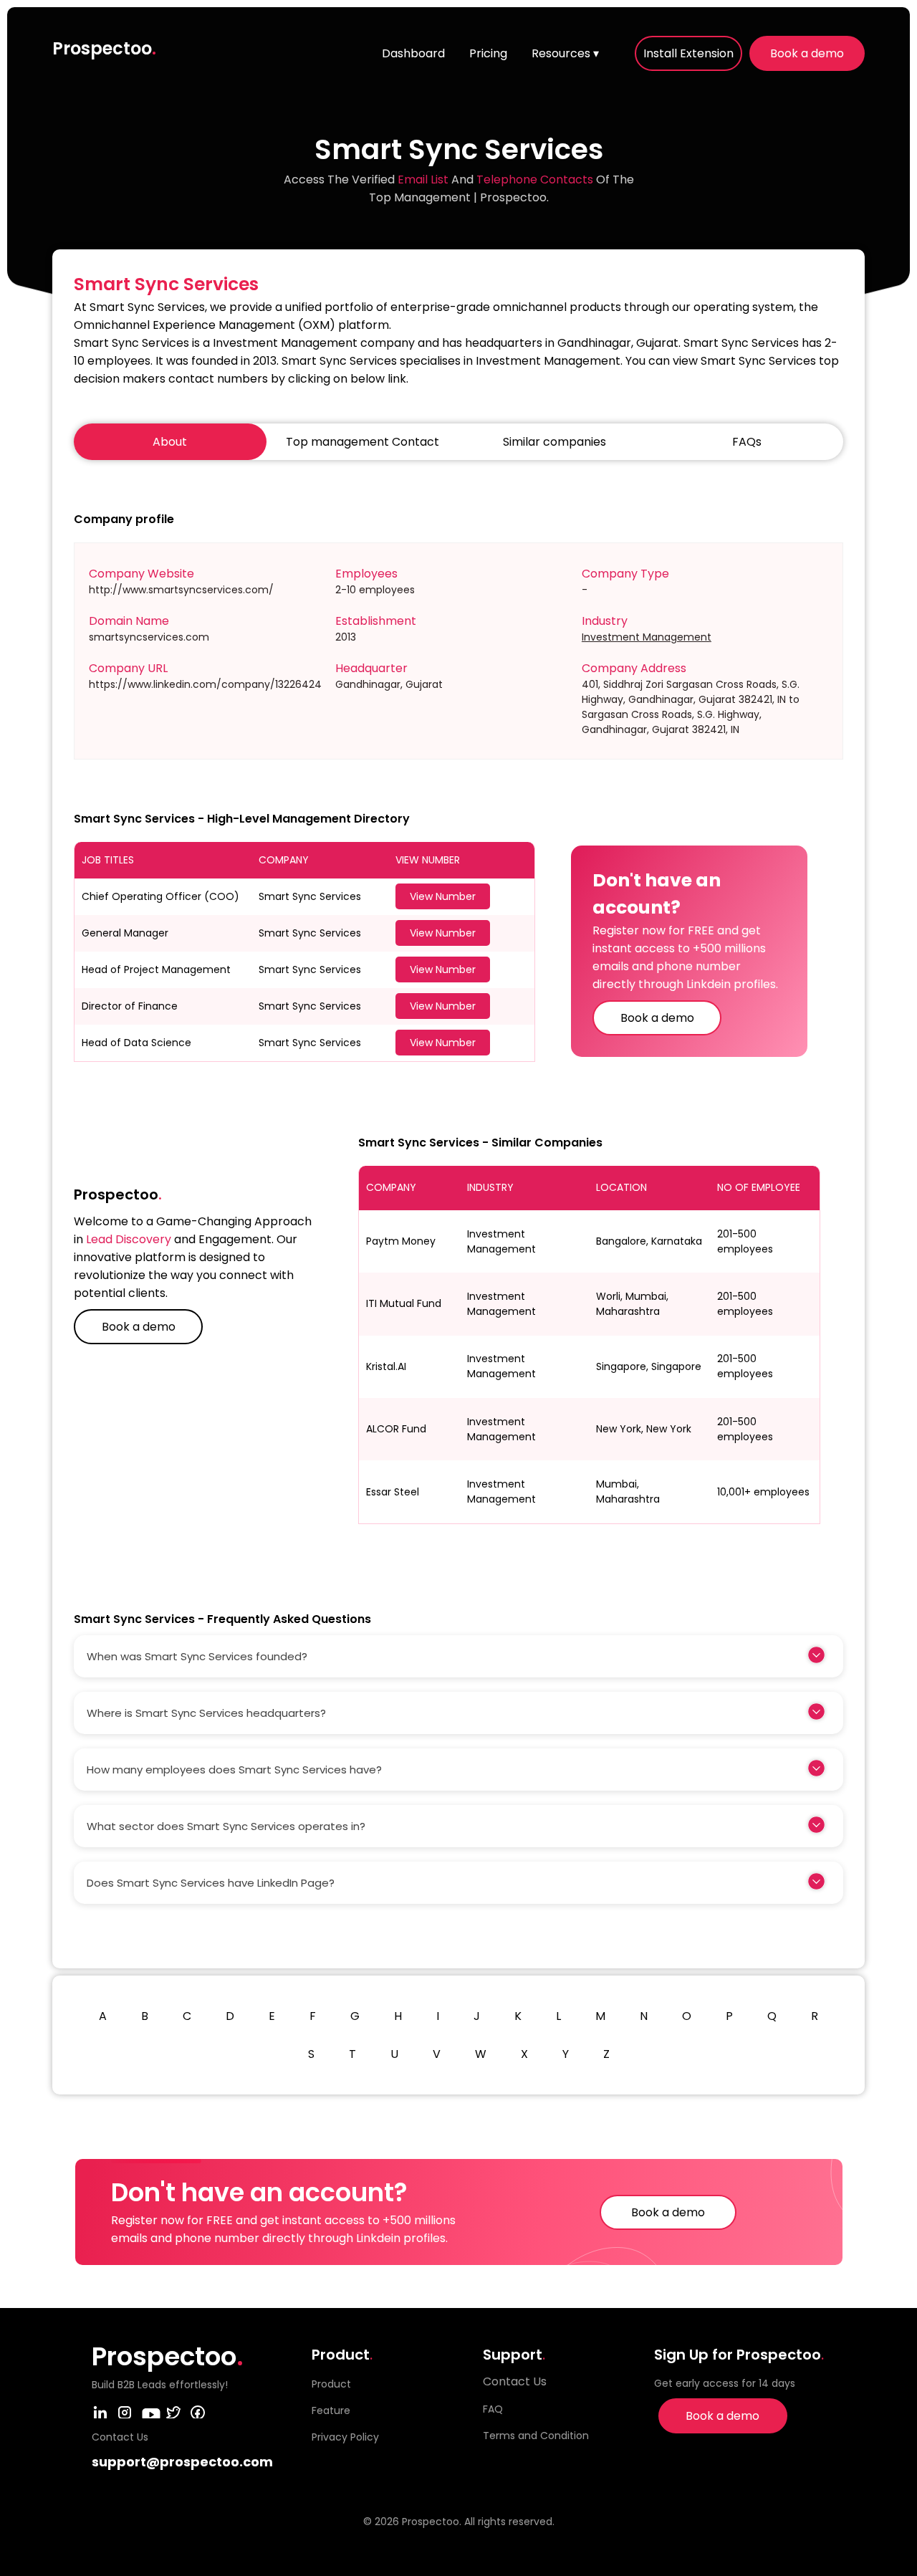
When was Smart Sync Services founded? (197, 1656)
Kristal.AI (386, 1366)
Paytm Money (401, 1241)
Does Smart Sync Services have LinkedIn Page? (211, 1883)
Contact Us (515, 2381)
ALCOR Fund (396, 1429)
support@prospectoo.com (182, 2462)
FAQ (493, 2409)
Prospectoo (104, 48)
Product (331, 2384)
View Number (443, 896)
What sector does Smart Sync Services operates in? (226, 1826)
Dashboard (413, 53)
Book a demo (807, 53)
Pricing (488, 53)
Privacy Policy (345, 2437)
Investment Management (647, 637)
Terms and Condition (536, 2436)
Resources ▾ (565, 53)
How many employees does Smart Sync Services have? (234, 1770)
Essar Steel (393, 1492)
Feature (331, 2410)
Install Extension (688, 53)
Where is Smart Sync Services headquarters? (206, 1713)
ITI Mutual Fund (404, 1303)
